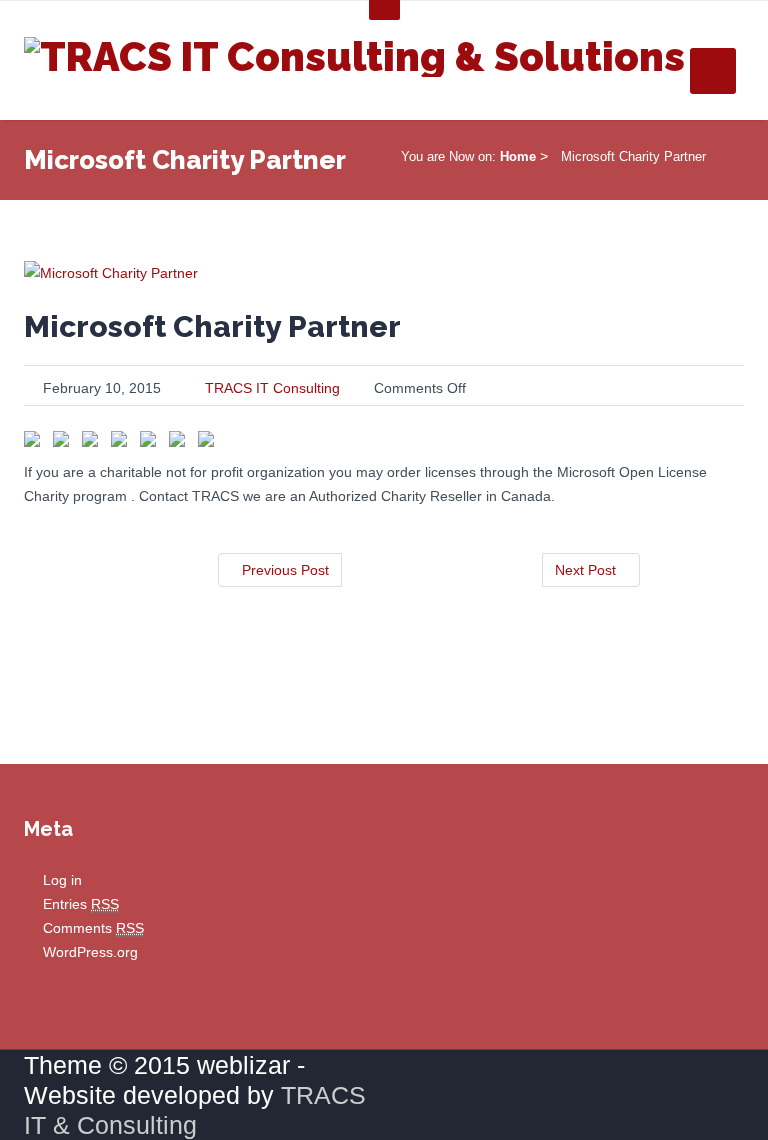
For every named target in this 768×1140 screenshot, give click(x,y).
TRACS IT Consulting (272, 388)
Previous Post (285, 570)
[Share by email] (210, 443)
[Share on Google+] (94, 443)
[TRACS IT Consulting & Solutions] (354, 52)
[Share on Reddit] (123, 443)
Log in (62, 880)
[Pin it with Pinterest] (152, 443)
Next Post (585, 570)
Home (518, 156)
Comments (93, 928)
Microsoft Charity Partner (212, 326)
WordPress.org (90, 952)
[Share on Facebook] (36, 443)
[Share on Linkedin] (181, 443)
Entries (81, 904)
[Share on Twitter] (65, 443)
